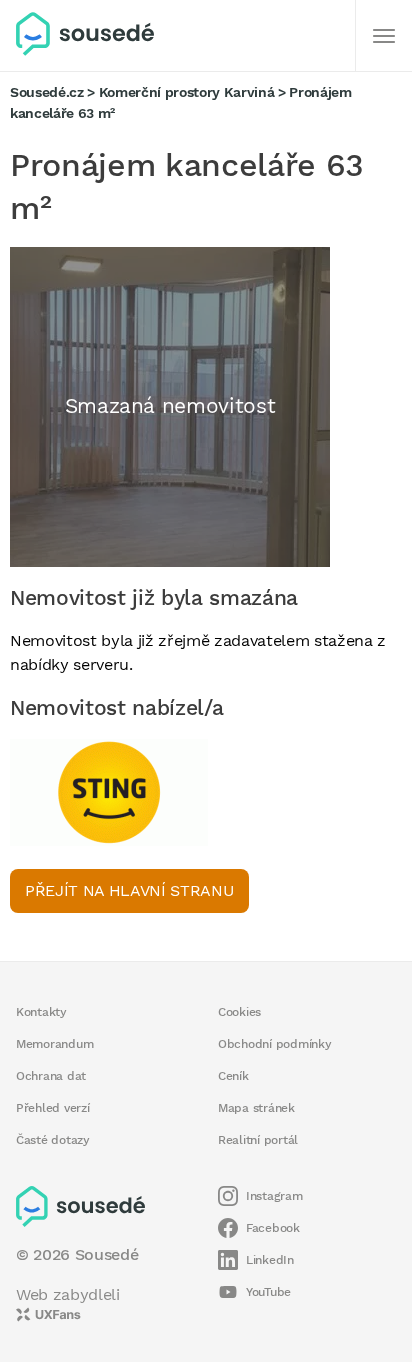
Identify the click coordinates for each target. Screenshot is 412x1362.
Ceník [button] (233, 1076)
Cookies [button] (239, 1012)
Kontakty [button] (41, 1012)
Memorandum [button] (54, 1044)
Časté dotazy (53, 1140)
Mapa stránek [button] (256, 1108)
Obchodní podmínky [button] (275, 1044)
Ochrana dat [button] (51, 1076)
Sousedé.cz (47, 92)
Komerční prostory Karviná (187, 92)
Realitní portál (258, 1140)
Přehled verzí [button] (53, 1108)
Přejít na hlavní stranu (129, 890)
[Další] (384, 36)
